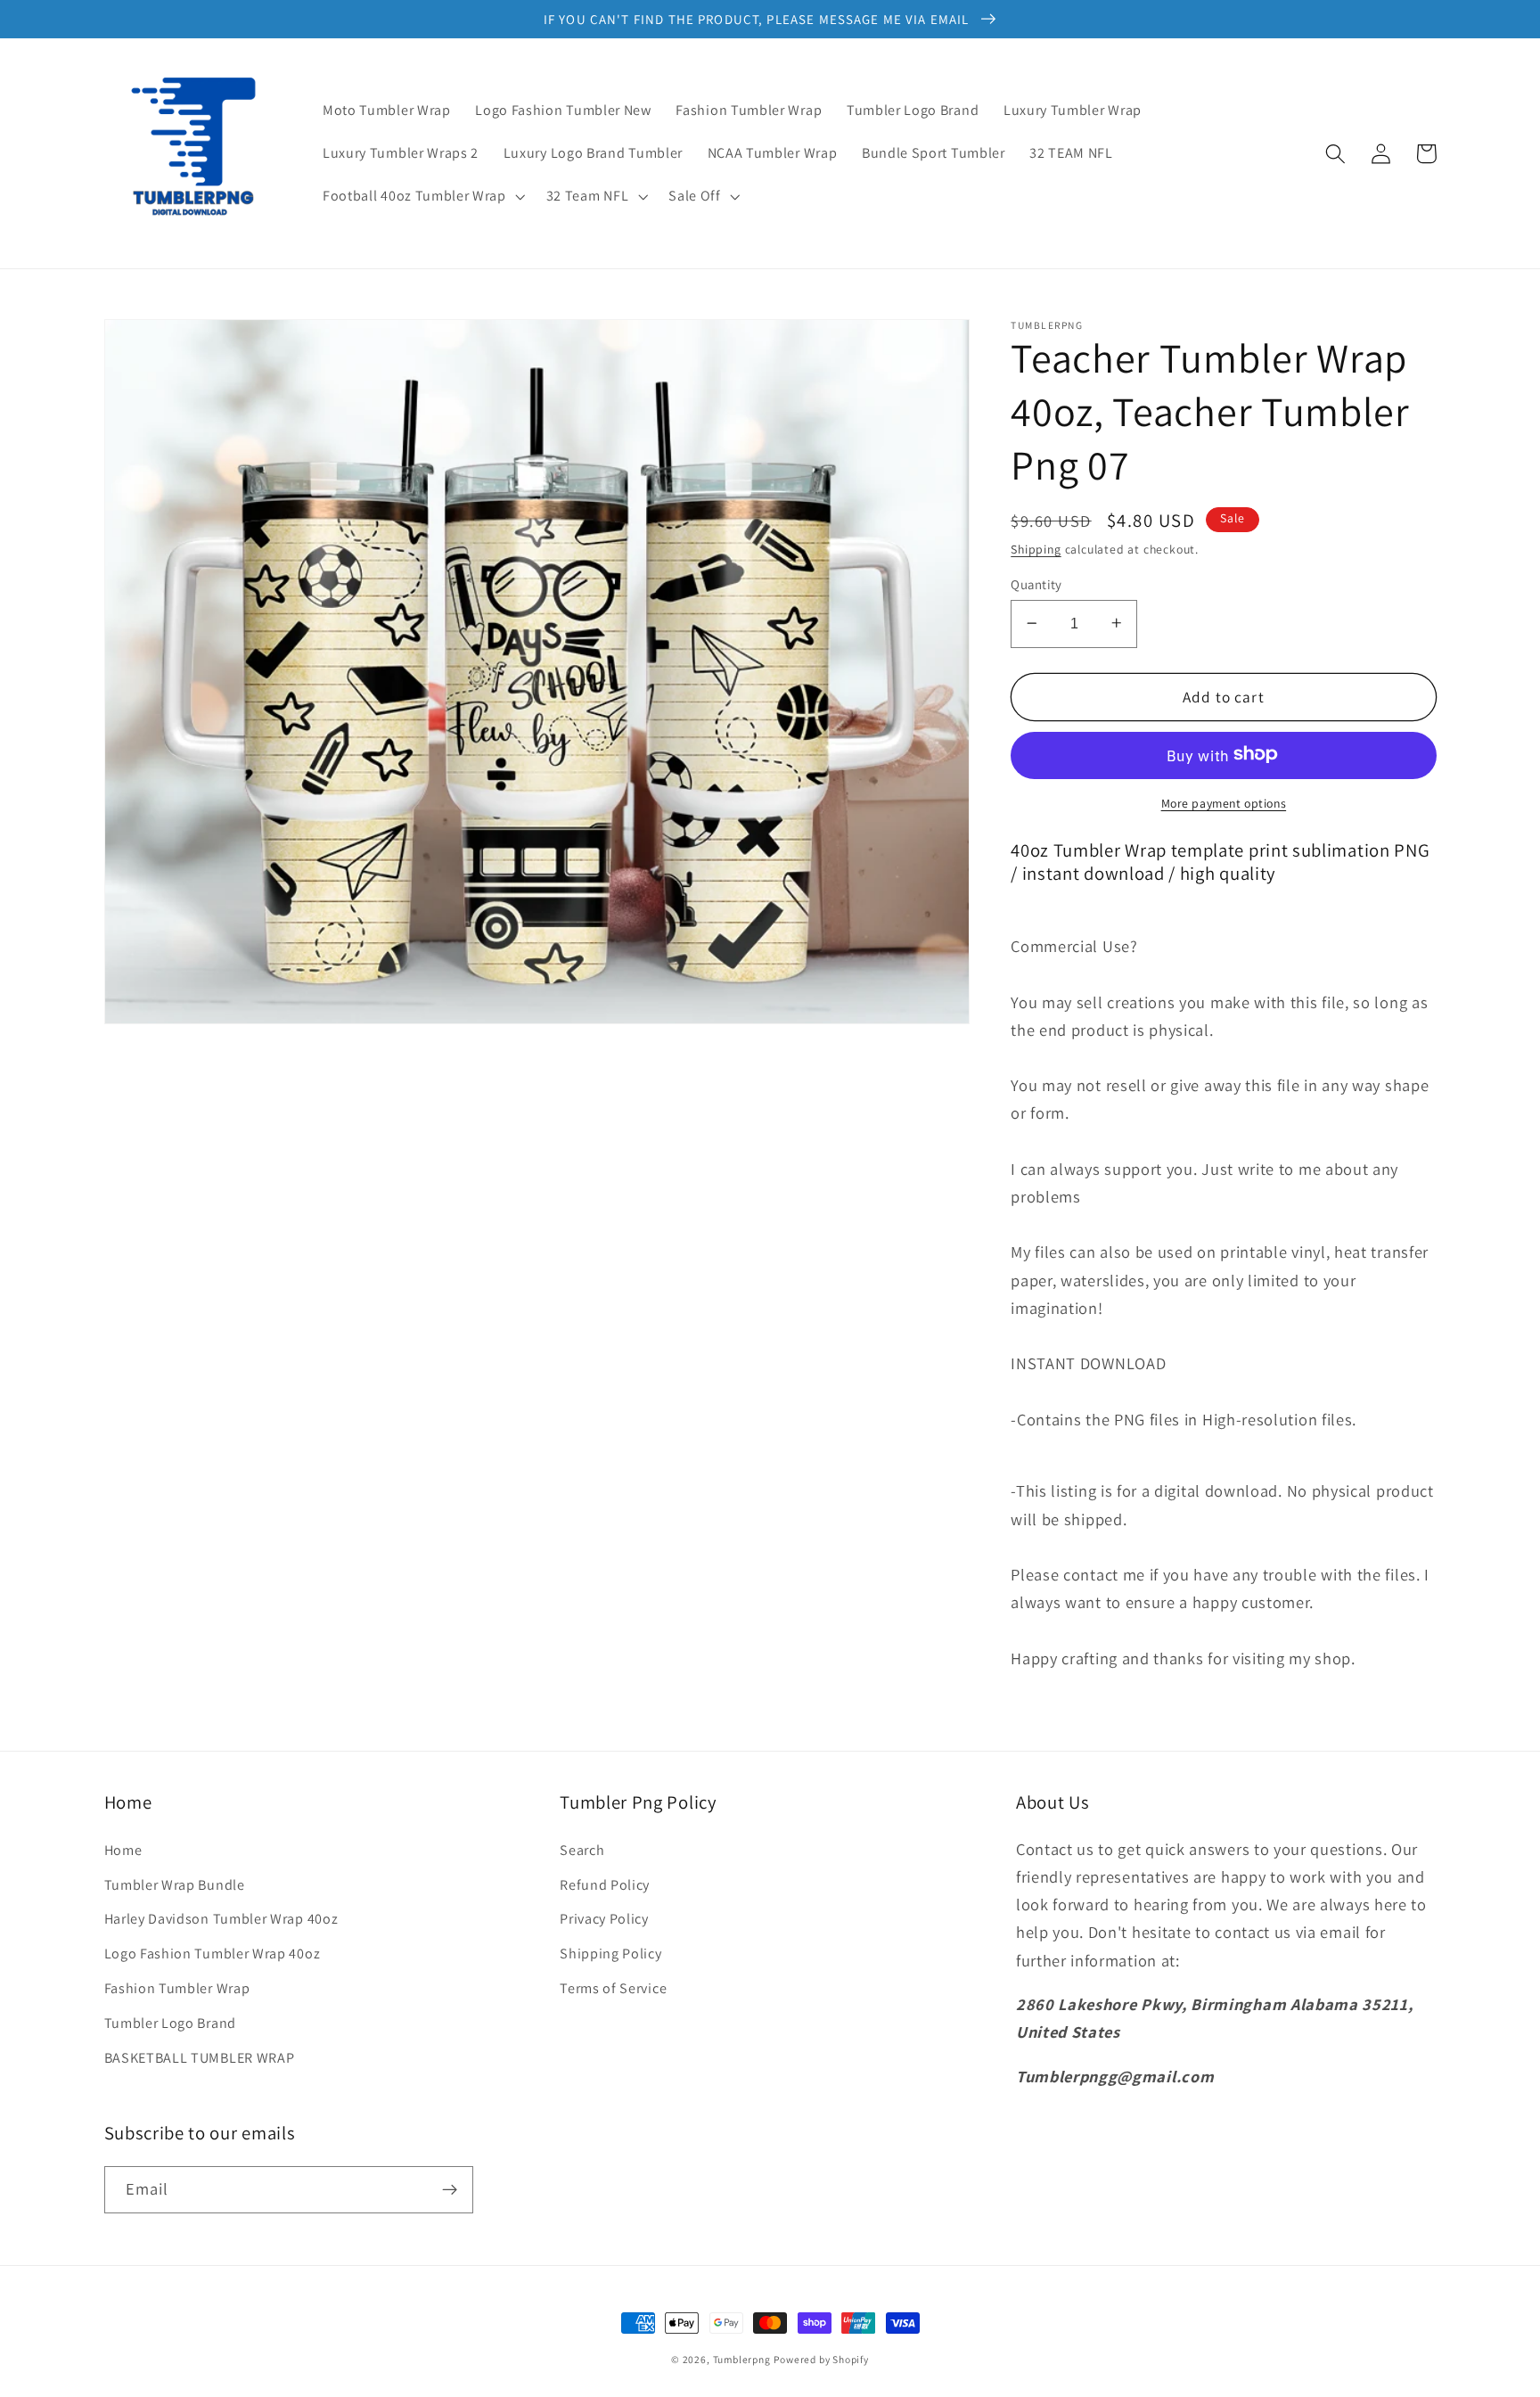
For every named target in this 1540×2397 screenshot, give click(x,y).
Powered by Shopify (821, 2359)
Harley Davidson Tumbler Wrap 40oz (221, 1919)
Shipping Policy (610, 1954)
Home (123, 1850)
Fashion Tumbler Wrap (177, 1988)
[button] (422, 196)
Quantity (1036, 583)
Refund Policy (605, 1885)
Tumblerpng (742, 2359)
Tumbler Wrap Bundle (175, 1885)
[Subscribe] (450, 2190)
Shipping (1036, 548)
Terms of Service (613, 1988)
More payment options (1224, 802)
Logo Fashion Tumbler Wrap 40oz (213, 1954)
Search (582, 1850)
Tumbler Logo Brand (170, 2023)
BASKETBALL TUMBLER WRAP (200, 2058)
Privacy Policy (604, 1919)
